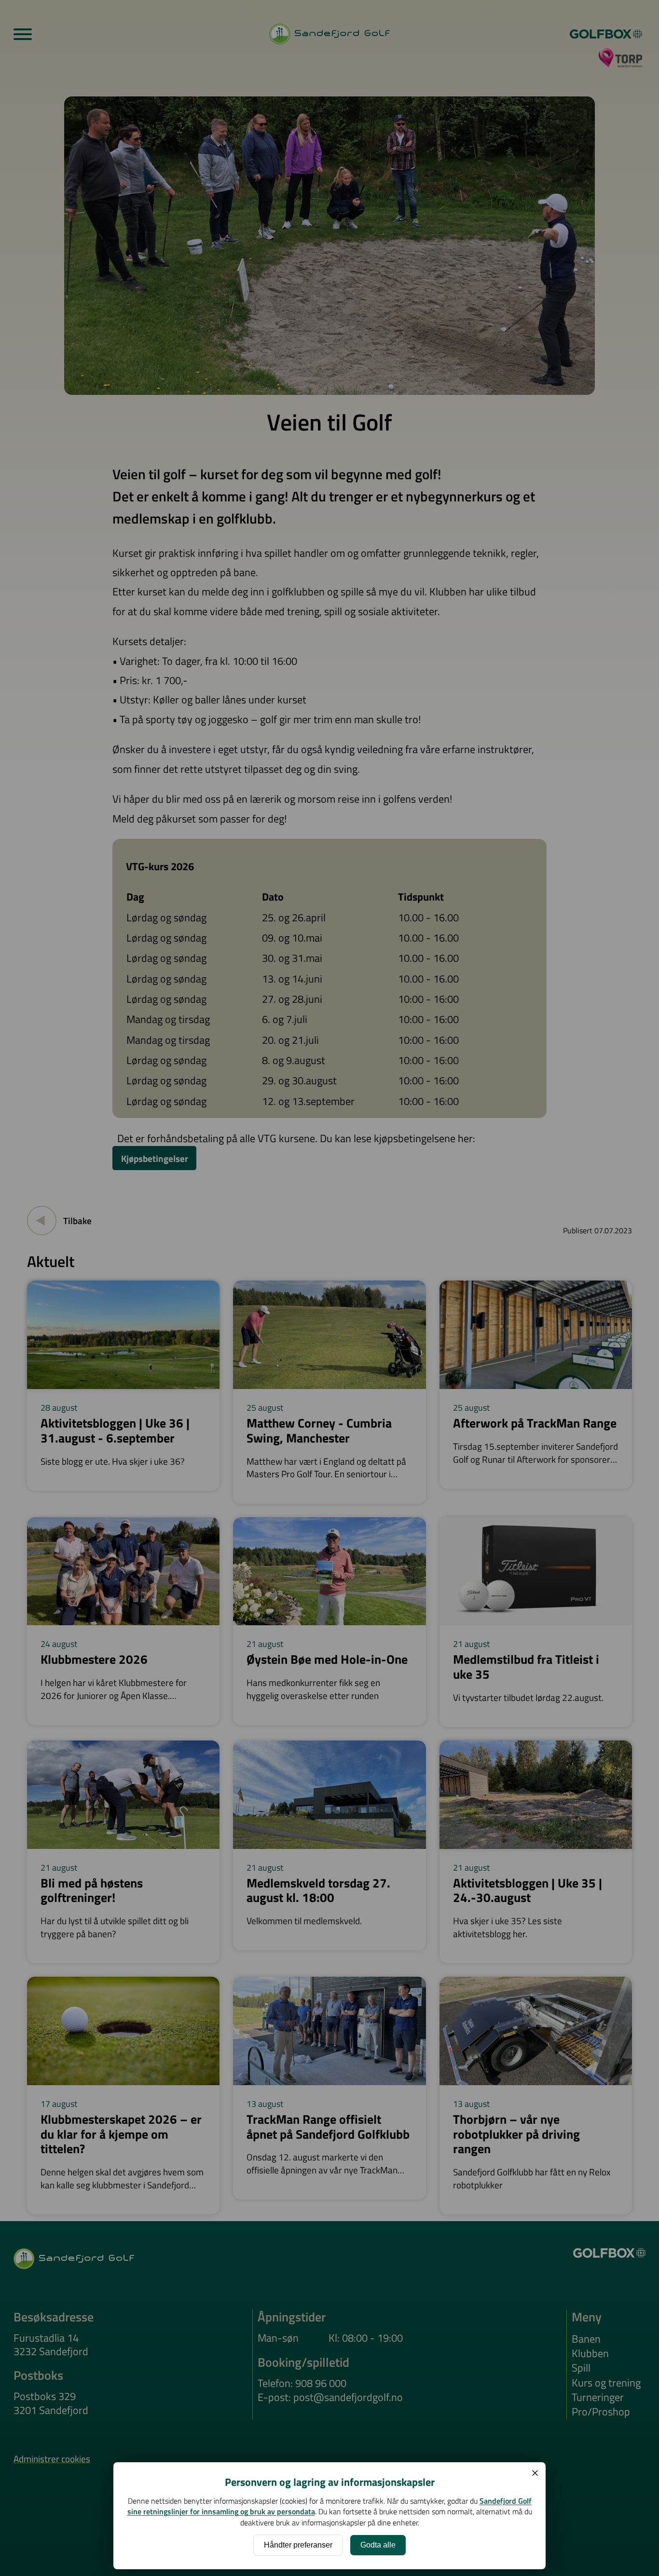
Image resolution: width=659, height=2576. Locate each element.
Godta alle (378, 2545)
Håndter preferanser (298, 2545)
